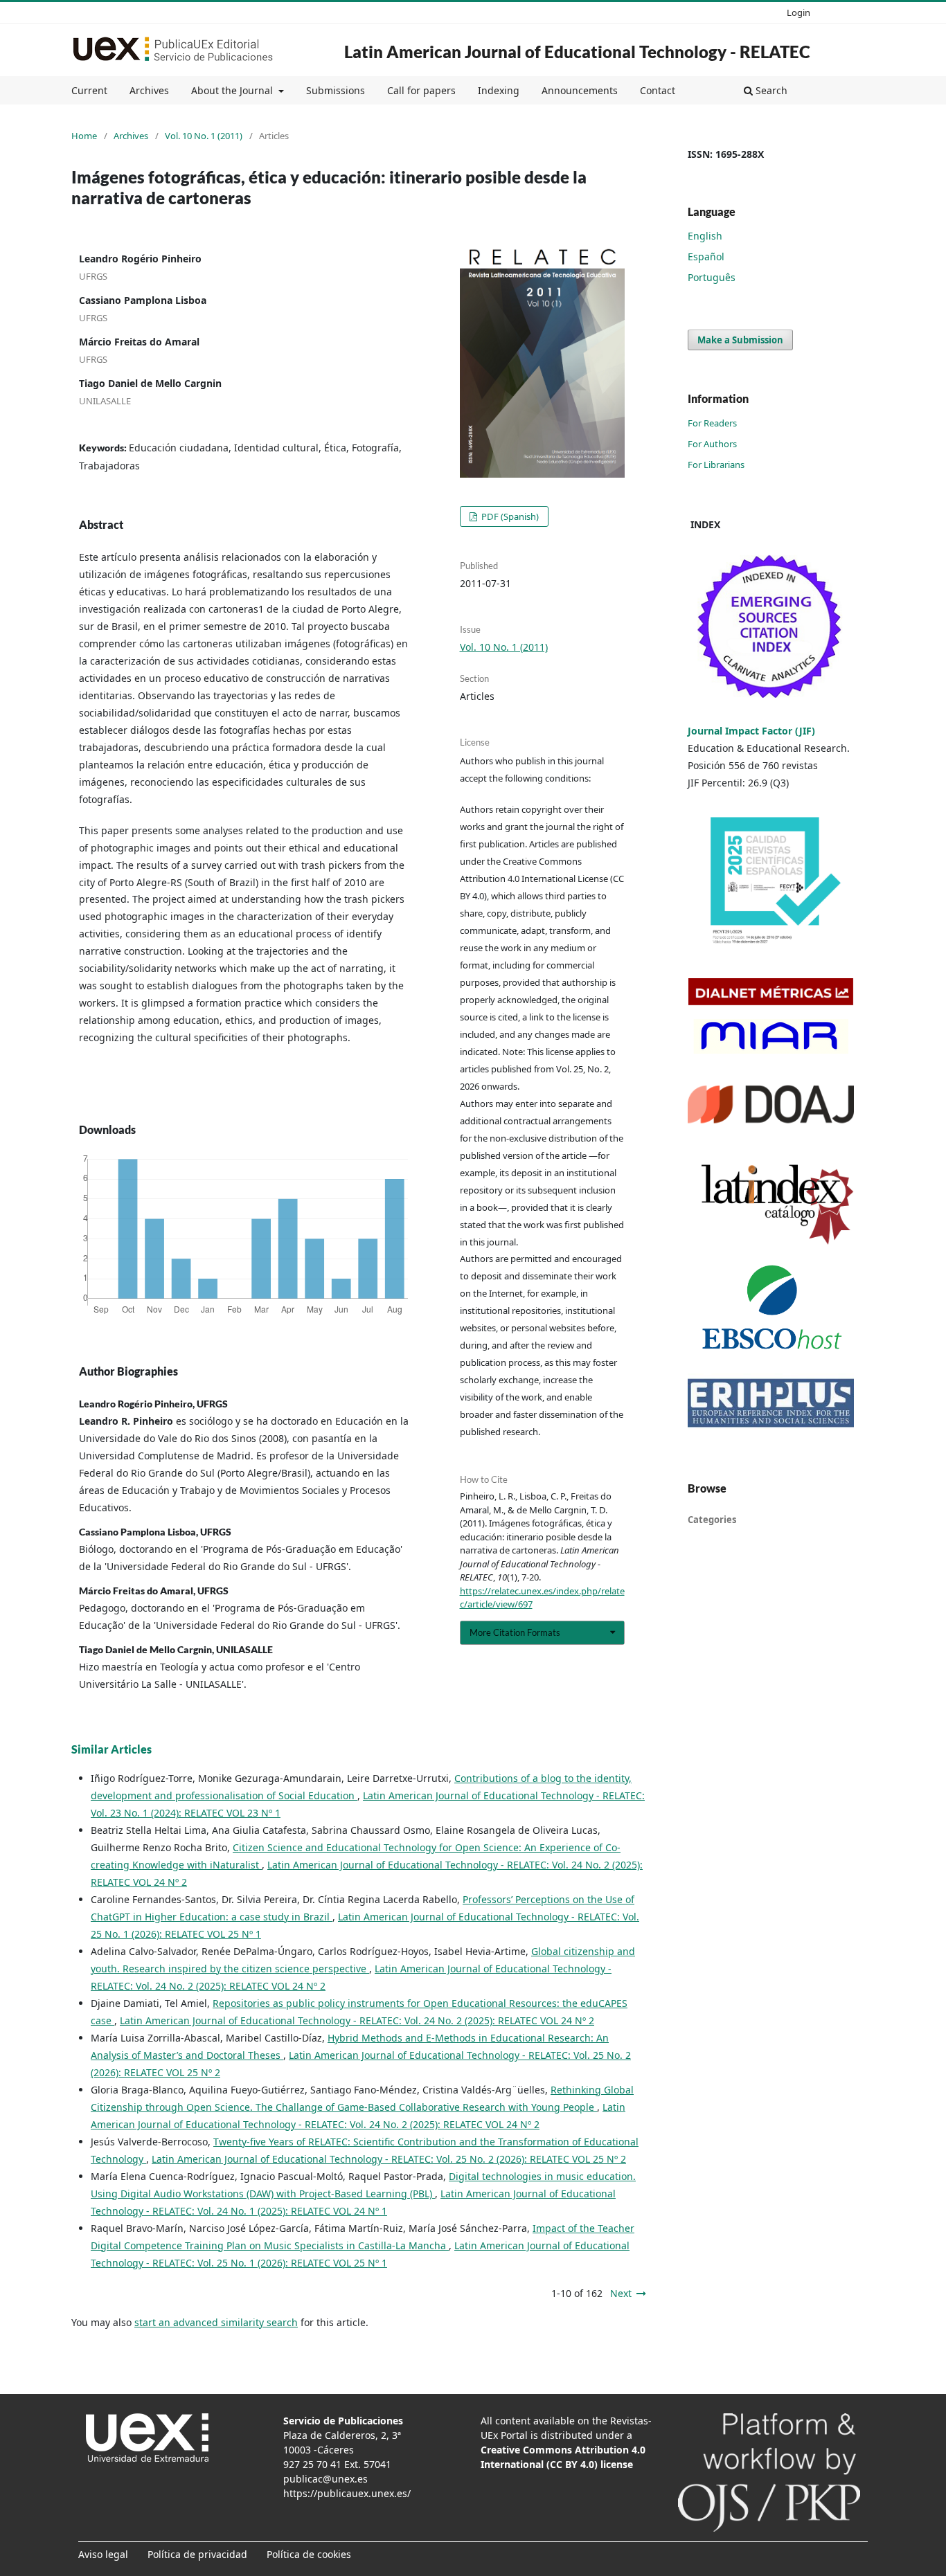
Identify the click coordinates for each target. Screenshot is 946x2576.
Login (798, 12)
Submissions (336, 90)
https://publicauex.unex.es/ (347, 2493)
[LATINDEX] (771, 1200)
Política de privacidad (197, 2554)
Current (89, 90)
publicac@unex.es (325, 2479)
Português (712, 277)
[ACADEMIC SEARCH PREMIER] (771, 1307)
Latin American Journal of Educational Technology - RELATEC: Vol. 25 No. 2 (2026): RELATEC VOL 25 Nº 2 (389, 2159)
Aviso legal (103, 2554)
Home (84, 136)
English (705, 236)
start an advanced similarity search (216, 2322)
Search (770, 90)
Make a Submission (740, 340)
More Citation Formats (515, 1632)
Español (706, 256)
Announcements (580, 90)
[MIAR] (769, 1035)
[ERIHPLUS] (771, 1402)
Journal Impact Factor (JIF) (751, 731)
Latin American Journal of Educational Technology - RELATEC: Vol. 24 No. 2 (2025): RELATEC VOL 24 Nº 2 (357, 2020)
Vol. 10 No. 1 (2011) (204, 136)
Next (621, 2293)
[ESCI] (771, 627)
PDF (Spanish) (509, 516)
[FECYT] (771, 883)
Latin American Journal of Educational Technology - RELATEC (577, 52)
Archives (149, 90)
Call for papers (421, 90)
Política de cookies (309, 2554)
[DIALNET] (771, 990)
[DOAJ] (771, 1103)
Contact (658, 90)
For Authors (712, 444)
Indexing (499, 90)
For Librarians (716, 465)
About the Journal (233, 90)
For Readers (712, 423)
